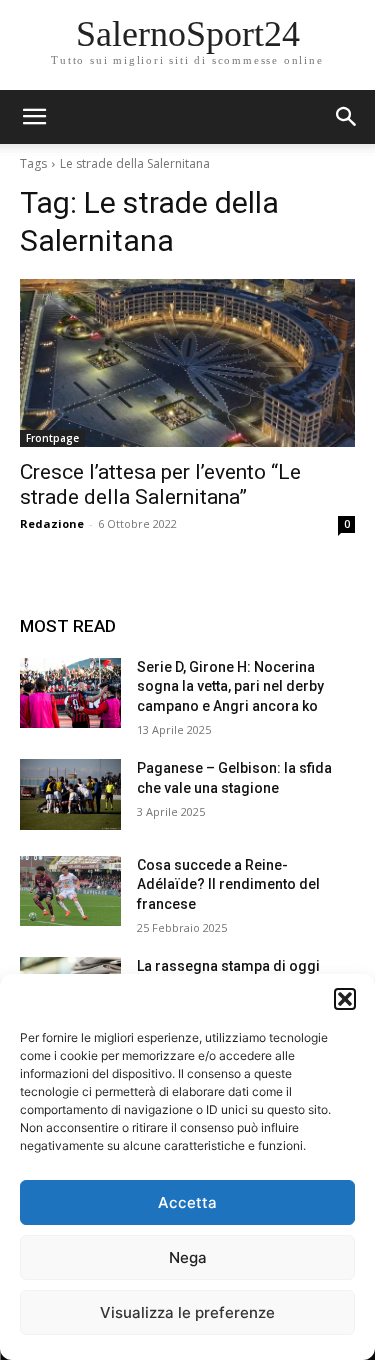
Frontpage (52, 438)
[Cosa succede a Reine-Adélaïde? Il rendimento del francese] (70, 891)
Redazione (52, 523)
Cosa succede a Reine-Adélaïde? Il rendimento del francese (228, 884)
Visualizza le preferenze (187, 1312)
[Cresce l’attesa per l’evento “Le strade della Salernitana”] (187, 363)
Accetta (187, 1202)
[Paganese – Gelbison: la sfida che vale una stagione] (70, 794)
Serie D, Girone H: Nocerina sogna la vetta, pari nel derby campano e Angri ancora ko (230, 686)
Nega (188, 1257)
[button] (345, 999)
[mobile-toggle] (34, 117)
